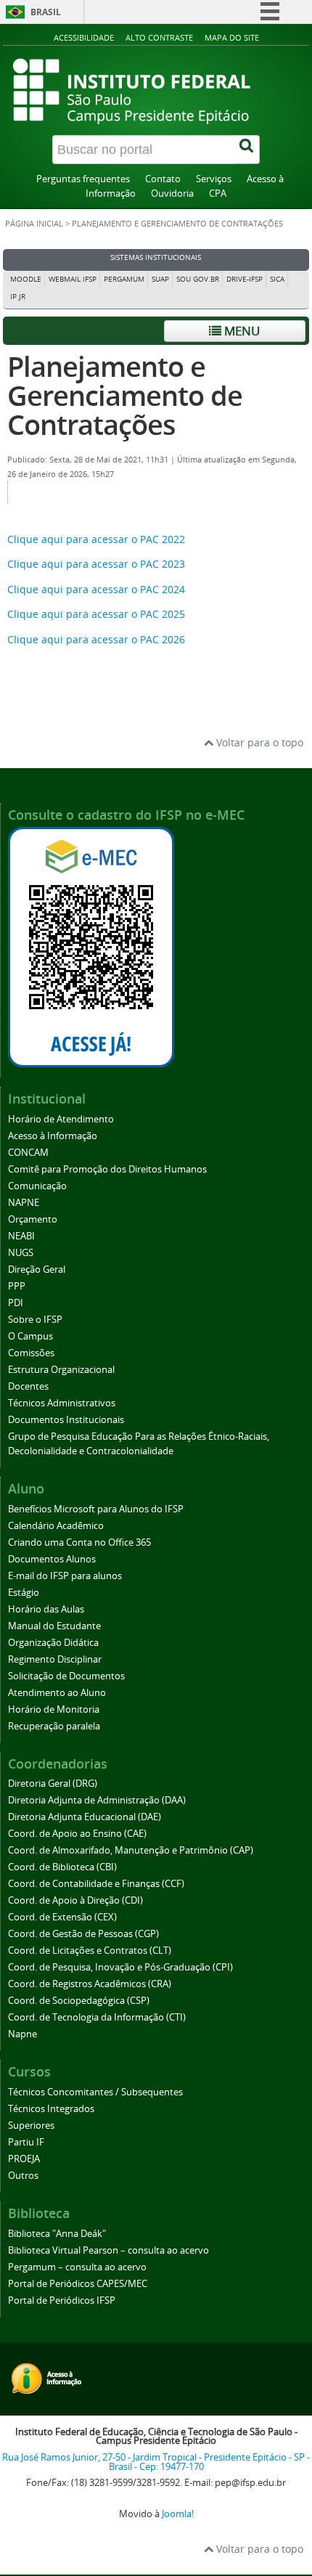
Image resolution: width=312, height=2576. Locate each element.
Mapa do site (232, 37)
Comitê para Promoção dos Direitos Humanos (107, 1169)
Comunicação (37, 1186)
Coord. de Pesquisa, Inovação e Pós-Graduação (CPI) (120, 1967)
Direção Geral (37, 1269)
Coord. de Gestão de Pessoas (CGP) (83, 1934)
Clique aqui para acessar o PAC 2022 (96, 539)
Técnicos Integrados (51, 2109)
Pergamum (124, 279)
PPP (17, 1286)
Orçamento (33, 1219)
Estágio (24, 1593)
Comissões (31, 1353)
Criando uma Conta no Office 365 (79, 1542)
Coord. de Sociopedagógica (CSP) (79, 2001)
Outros (23, 2176)
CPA (218, 193)
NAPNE (24, 1203)
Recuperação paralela (54, 1726)
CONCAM (28, 1153)
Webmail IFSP (73, 279)
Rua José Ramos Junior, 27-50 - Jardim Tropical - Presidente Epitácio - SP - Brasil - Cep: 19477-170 (156, 2462)
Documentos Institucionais (66, 1420)
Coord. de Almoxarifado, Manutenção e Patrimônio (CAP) (131, 1850)
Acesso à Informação (53, 1136)
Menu (241, 331)
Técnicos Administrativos (62, 1403)
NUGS (21, 1253)
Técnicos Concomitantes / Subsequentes (95, 2092)
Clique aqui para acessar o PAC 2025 (96, 614)
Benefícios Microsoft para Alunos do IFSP (96, 1509)
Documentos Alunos (52, 1559)
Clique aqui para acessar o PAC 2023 (96, 564)
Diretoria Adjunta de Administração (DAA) (97, 1800)
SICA (277, 279)
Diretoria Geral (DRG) (53, 1784)
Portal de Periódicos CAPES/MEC (78, 2284)
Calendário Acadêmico (56, 1526)
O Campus (30, 1336)
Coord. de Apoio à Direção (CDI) (75, 1900)
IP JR (18, 297)
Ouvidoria (172, 193)
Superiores (31, 2125)
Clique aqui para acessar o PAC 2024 (96, 589)
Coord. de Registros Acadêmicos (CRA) (90, 1984)
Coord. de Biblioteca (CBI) (62, 1867)
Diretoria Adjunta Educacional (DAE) (85, 1817)
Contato (163, 179)
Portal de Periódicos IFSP (62, 2300)
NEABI (21, 1236)
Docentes (28, 1386)
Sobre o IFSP (35, 1320)
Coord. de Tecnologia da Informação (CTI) (97, 2017)
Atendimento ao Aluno (57, 1693)
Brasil (46, 12)
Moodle (26, 279)
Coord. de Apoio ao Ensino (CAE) (77, 1834)
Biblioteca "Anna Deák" (57, 2234)
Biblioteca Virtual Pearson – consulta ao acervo (108, 2250)
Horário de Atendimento (61, 1119)
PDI (16, 1303)
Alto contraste (159, 37)
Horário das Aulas (46, 1609)
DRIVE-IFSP (245, 279)
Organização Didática (53, 1643)
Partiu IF (26, 2142)
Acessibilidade (84, 37)
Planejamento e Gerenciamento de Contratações (125, 395)
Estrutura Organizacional (61, 1370)
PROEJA (24, 2159)
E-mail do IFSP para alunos (65, 1576)
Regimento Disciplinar (55, 1659)
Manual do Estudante (54, 1626)
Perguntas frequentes (83, 179)
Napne (22, 2034)
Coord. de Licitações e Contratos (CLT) (90, 1951)
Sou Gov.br (198, 279)
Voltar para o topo (258, 742)
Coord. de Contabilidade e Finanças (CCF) (96, 1884)
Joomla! (178, 2514)
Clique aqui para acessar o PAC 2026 (96, 639)
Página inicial (34, 224)
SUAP (160, 279)
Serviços (214, 179)
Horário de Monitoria (54, 1709)
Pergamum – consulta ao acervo (77, 2267)
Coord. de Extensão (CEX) (62, 1917)
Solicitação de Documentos (66, 1676)
